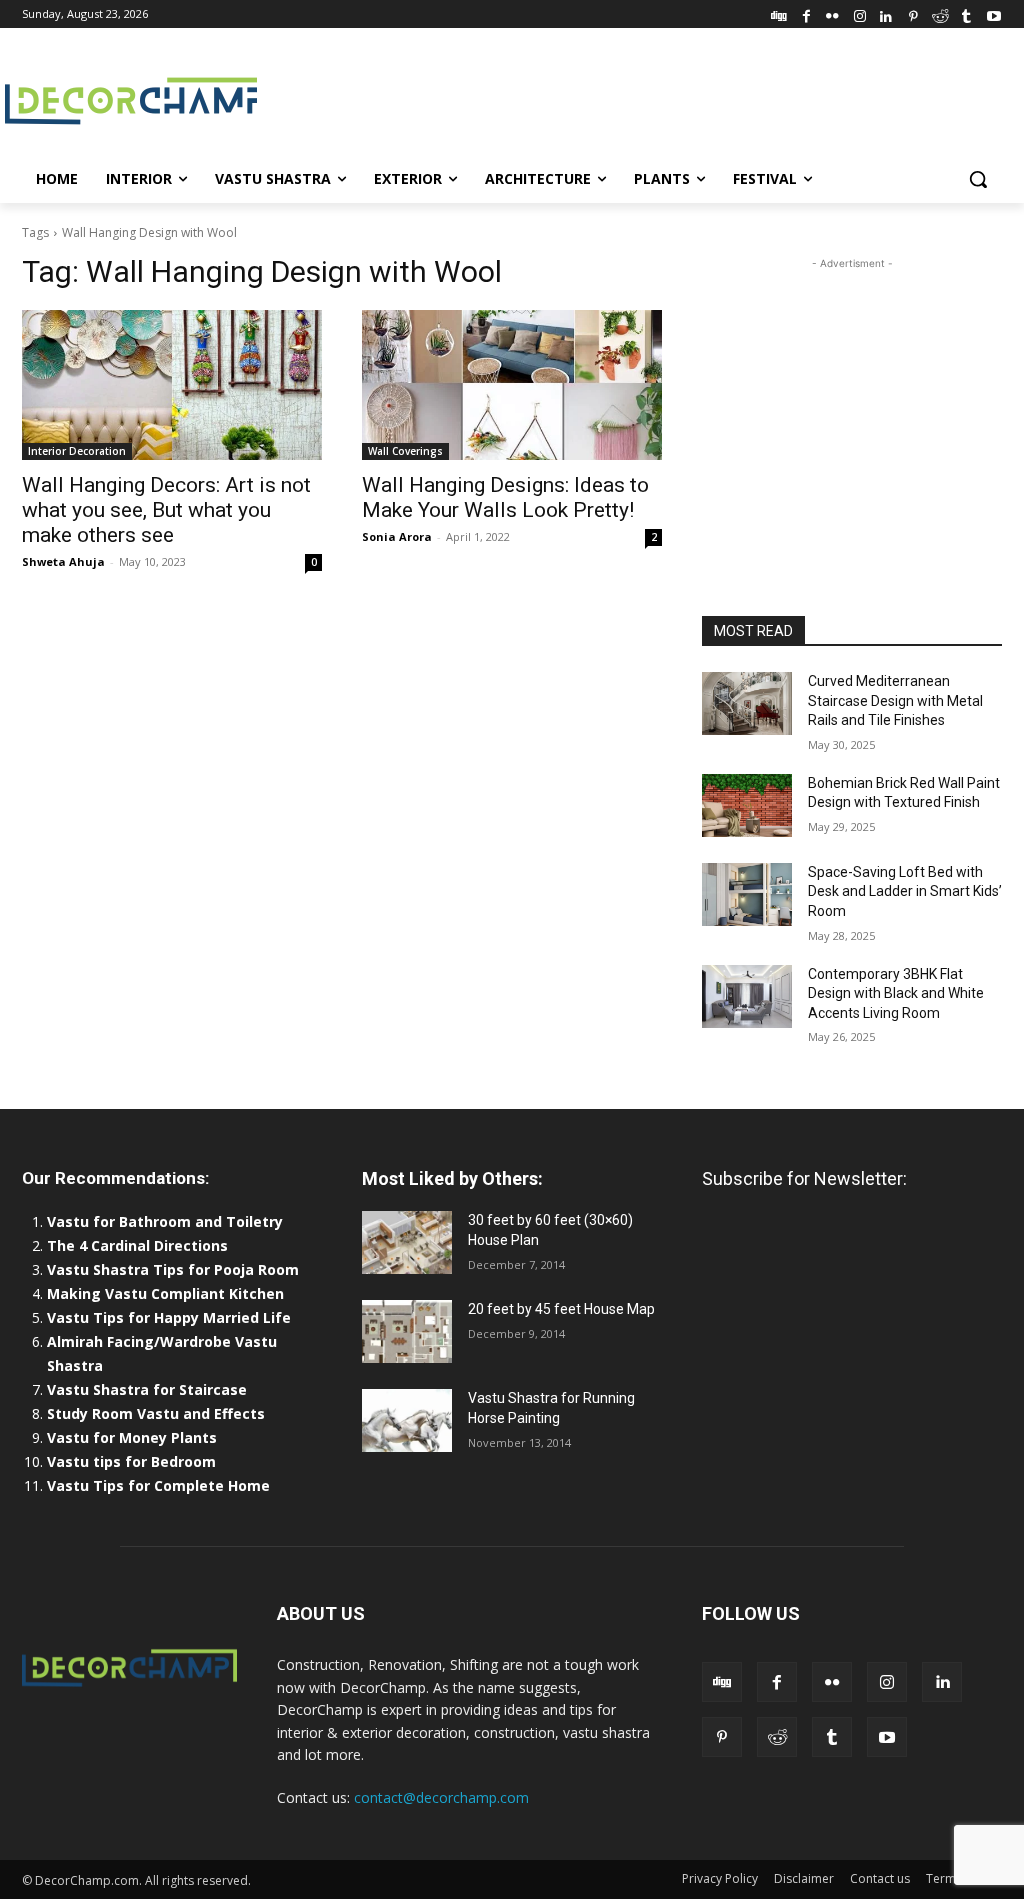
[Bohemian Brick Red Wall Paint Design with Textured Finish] (747, 805)
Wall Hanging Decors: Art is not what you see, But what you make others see (166, 510)
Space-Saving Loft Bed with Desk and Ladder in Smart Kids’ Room (905, 891)
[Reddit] (940, 13)
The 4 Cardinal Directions (137, 1245)
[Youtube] (993, 13)
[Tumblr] (966, 13)
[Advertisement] (491, 99)
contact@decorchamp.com (441, 1797)
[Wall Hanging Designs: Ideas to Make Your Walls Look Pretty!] (512, 385)
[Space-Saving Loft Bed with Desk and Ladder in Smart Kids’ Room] (747, 894)
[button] (978, 179)
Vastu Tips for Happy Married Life (169, 1317)
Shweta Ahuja (63, 561)
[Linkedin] (886, 13)
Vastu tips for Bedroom (131, 1461)
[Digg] (779, 13)
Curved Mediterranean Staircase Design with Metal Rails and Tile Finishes (895, 700)
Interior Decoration (77, 451)
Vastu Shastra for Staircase (147, 1389)
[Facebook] (806, 13)
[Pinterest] (913, 13)
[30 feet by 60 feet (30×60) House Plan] (407, 1242)
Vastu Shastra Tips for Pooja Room (173, 1269)
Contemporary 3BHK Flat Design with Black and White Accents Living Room (896, 993)
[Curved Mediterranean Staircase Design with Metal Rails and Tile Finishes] (747, 703)
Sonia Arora (397, 536)
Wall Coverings (405, 451)
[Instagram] (859, 13)
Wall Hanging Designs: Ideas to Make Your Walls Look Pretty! (505, 497)
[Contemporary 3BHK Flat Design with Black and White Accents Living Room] (747, 996)
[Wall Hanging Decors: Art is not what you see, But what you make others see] (172, 385)
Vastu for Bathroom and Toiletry (167, 1221)
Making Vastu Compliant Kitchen (165, 1293)
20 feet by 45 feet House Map (561, 1309)
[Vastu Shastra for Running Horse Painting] (407, 1420)
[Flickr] (832, 13)
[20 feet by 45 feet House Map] (407, 1331)
